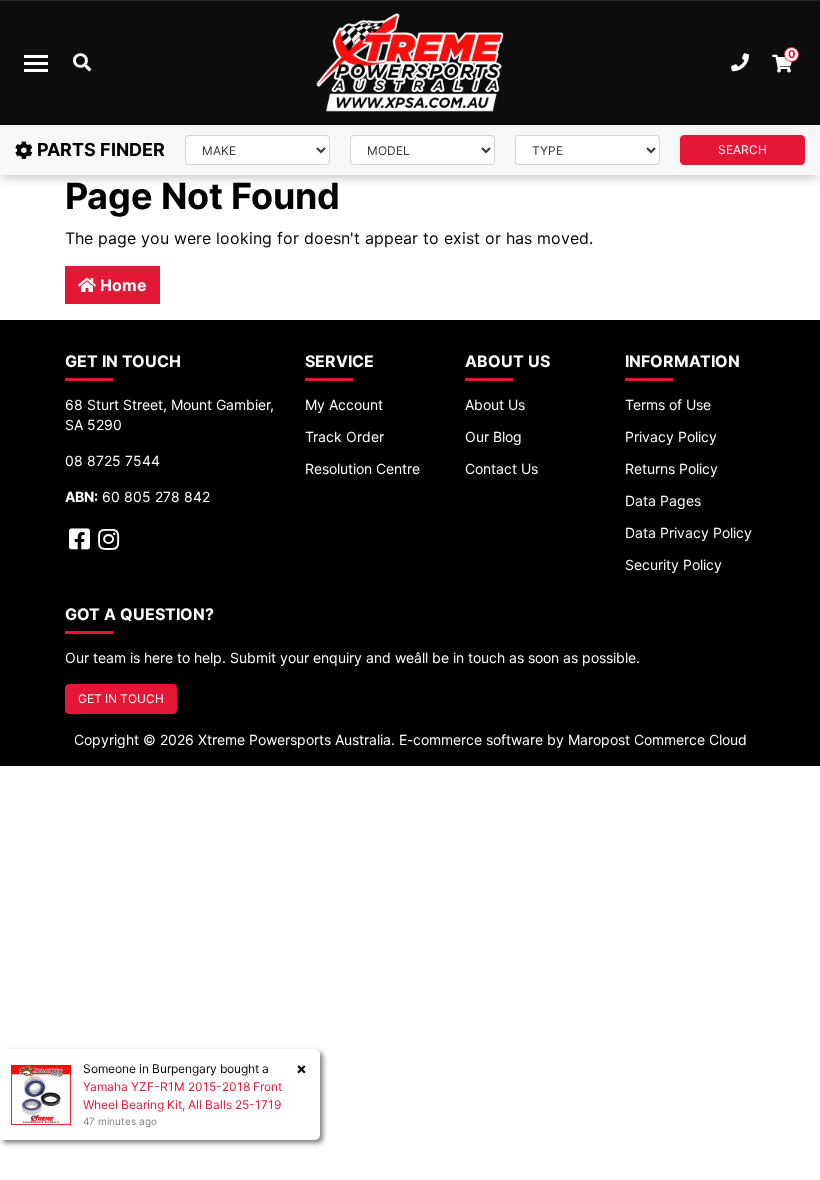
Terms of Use (668, 404)
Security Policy (673, 564)
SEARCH (742, 149)
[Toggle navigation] (36, 63)
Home (121, 285)
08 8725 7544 (112, 460)
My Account (344, 404)
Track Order (344, 436)
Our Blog (493, 436)
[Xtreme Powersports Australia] (410, 63)
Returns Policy (671, 468)
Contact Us (501, 468)
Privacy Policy (671, 436)
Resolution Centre (362, 468)
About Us (495, 404)
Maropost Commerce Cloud (657, 739)
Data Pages (663, 500)
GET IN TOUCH (121, 698)
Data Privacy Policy (688, 532)
